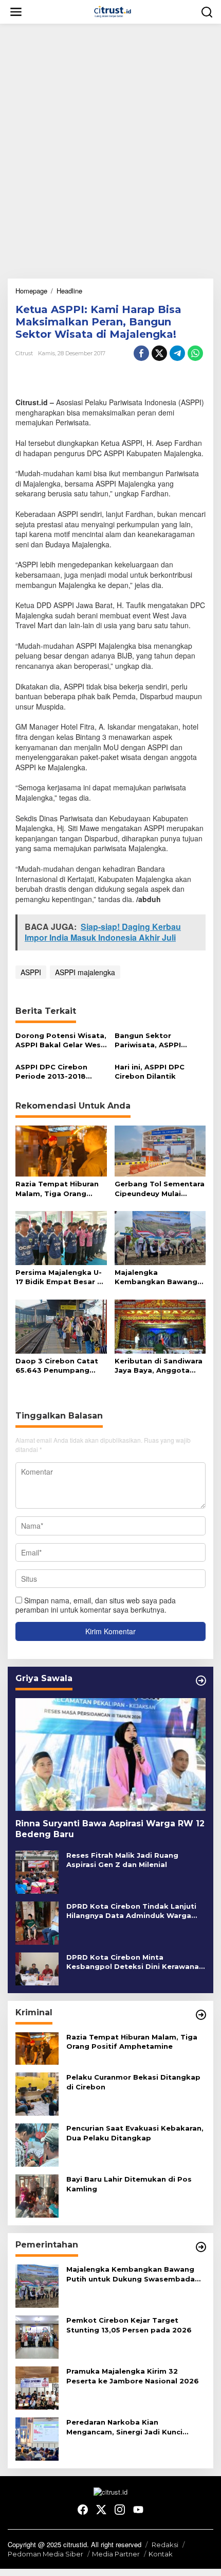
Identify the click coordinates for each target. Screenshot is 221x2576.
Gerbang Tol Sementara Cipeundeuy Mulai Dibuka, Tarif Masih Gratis (160, 1189)
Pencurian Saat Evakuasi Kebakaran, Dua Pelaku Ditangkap (135, 2133)
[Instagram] (120, 2510)
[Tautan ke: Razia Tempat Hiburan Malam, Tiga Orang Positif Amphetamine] (37, 2047)
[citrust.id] (113, 11)
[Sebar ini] (141, 353)
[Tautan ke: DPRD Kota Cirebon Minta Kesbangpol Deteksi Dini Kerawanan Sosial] (37, 1967)
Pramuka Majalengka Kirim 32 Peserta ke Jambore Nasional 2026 (133, 2376)
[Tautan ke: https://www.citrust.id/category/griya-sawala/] (201, 1681)
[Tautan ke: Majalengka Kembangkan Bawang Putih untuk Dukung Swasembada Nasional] (37, 2285)
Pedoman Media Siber (45, 2554)
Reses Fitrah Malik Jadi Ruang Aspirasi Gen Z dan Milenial (122, 1860)
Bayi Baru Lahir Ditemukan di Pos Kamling (129, 2184)
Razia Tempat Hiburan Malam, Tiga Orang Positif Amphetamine (57, 1189)
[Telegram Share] (177, 353)
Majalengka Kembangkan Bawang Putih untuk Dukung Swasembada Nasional (157, 1277)
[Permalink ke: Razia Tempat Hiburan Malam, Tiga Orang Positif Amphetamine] (61, 1150)
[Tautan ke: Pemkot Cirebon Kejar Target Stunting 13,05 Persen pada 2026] (37, 2336)
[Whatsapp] (195, 353)
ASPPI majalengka (85, 972)
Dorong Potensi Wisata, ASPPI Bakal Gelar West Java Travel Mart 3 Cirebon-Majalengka (61, 1040)
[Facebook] (83, 2510)
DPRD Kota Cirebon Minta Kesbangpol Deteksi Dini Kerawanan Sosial (135, 1962)
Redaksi (165, 2545)
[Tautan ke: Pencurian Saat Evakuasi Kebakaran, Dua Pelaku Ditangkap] (37, 2144)
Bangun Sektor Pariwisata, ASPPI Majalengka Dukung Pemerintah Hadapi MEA (160, 1040)
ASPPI (31, 972)
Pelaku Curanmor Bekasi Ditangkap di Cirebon (133, 2082)
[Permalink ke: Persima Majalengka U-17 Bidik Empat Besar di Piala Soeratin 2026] (61, 1237)
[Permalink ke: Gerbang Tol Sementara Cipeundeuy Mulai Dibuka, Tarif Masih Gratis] (160, 1150)
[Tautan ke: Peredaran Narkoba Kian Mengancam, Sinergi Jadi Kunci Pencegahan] (37, 2438)
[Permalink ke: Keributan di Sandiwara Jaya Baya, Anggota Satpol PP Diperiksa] (160, 1326)
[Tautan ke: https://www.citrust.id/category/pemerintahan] (201, 2247)
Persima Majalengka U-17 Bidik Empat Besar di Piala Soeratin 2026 (60, 1277)
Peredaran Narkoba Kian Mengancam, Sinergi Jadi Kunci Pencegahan (124, 2427)
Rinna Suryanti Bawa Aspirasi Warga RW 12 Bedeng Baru (110, 1829)
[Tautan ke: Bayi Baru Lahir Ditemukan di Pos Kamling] (37, 2195)
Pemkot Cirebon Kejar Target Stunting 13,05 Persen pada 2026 (129, 2325)
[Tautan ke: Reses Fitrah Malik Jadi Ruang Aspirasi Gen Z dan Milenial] (37, 1871)
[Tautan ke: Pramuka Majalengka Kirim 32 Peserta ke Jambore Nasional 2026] (37, 2387)
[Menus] (16, 12)
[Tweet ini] (159, 353)
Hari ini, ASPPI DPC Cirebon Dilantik (150, 1071)
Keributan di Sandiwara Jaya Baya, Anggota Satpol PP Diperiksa (159, 1366)
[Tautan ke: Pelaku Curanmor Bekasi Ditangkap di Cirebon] (37, 2093)
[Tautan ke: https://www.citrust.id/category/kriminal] (201, 2015)
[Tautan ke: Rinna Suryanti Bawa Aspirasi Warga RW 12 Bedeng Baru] (110, 1755)
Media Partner (116, 2554)
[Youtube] (138, 2510)
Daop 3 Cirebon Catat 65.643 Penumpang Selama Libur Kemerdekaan (57, 1366)
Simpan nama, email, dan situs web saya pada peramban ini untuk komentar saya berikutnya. (96, 1605)
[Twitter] (101, 2510)
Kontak (161, 2554)
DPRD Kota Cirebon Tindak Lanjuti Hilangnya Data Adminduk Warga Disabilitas (131, 1911)
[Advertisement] (110, 147)
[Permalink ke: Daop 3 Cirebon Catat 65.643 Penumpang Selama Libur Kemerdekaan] (61, 1326)
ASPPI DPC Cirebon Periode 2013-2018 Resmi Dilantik (51, 1072)
